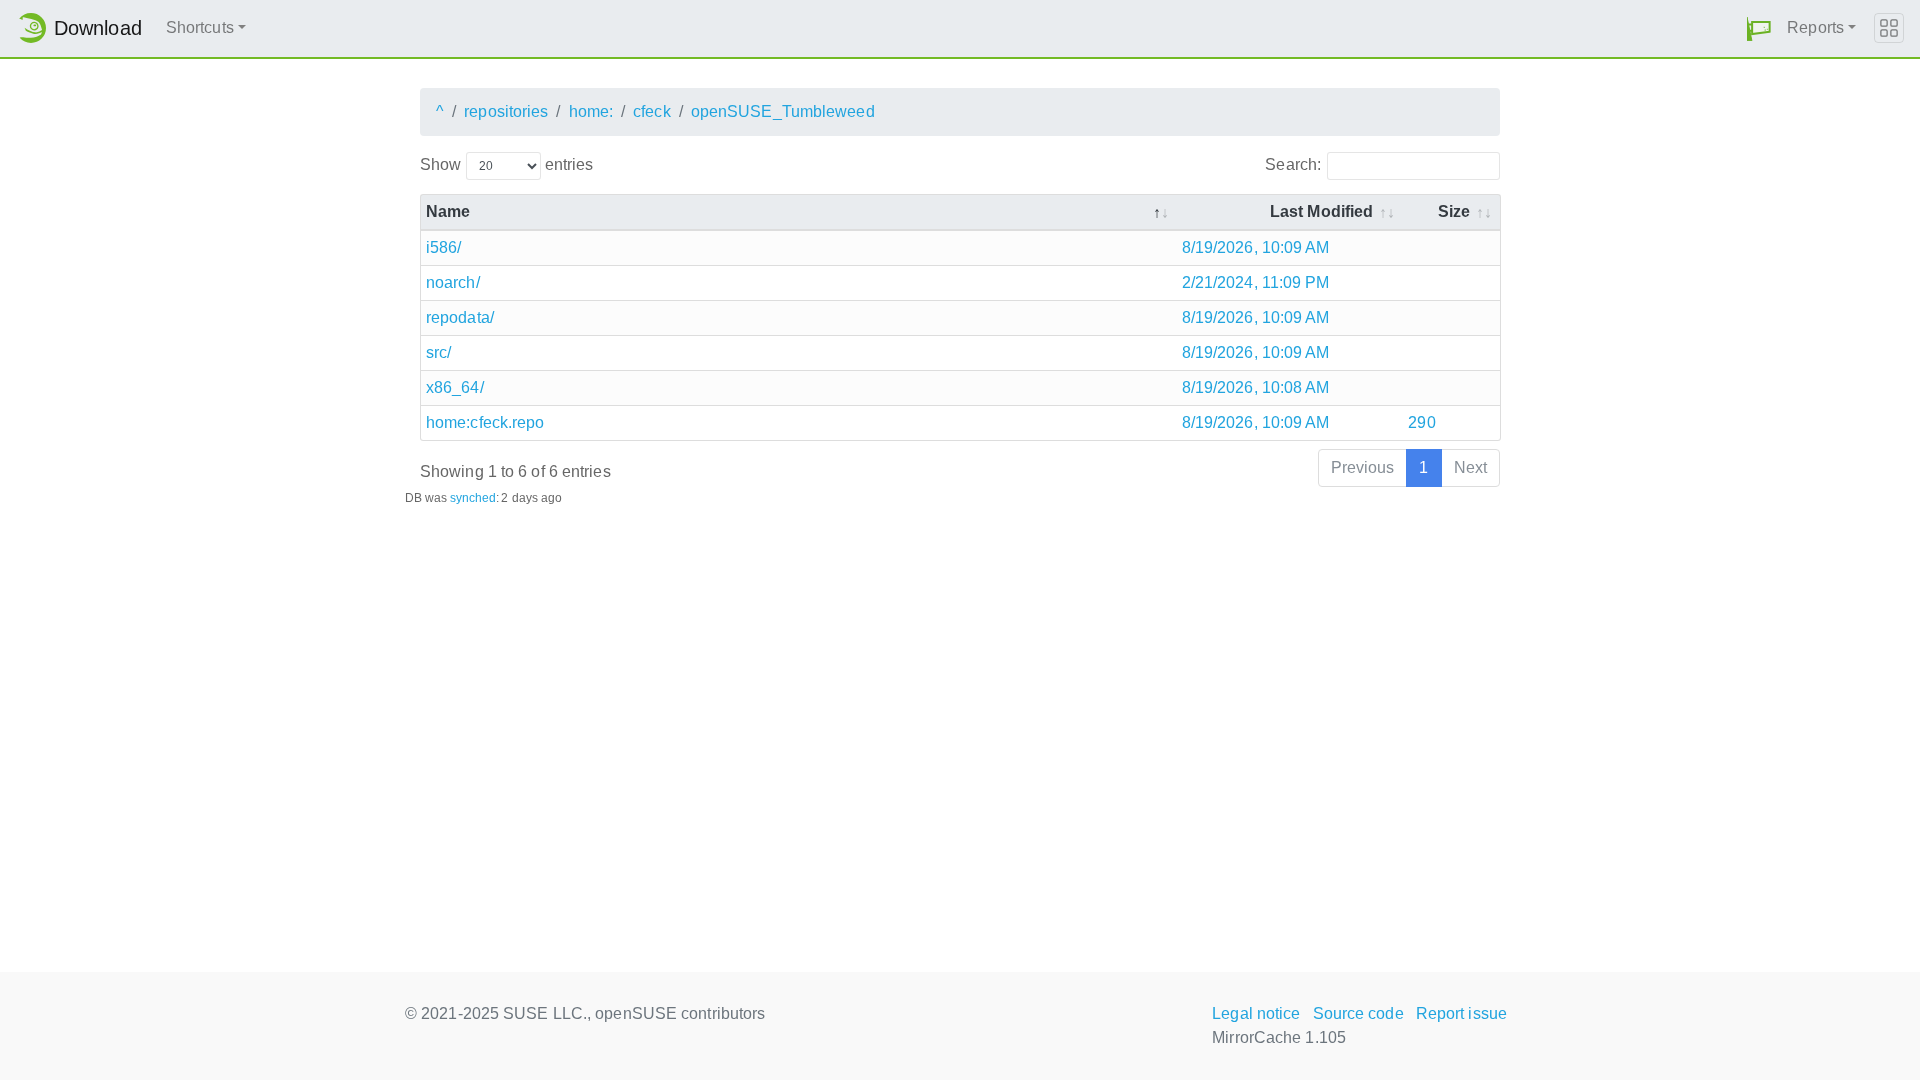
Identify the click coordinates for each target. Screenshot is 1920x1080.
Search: (1293, 164)
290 (1421, 422)
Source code (1358, 1013)
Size (1454, 211)
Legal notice (1256, 1013)
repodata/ (460, 317)
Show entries (506, 164)
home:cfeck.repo (485, 422)
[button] (1759, 28)
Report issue (1461, 1013)
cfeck (652, 111)
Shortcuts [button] (200, 27)
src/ (438, 352)
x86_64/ (455, 387)
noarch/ (453, 282)
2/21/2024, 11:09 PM (1256, 282)
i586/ (444, 247)
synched (473, 498)
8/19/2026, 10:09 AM (1256, 247)
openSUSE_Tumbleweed (783, 111)
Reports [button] (1815, 27)
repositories (506, 111)
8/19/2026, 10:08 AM (1256, 387)
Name (448, 211)
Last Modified (1321, 211)
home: (591, 111)
